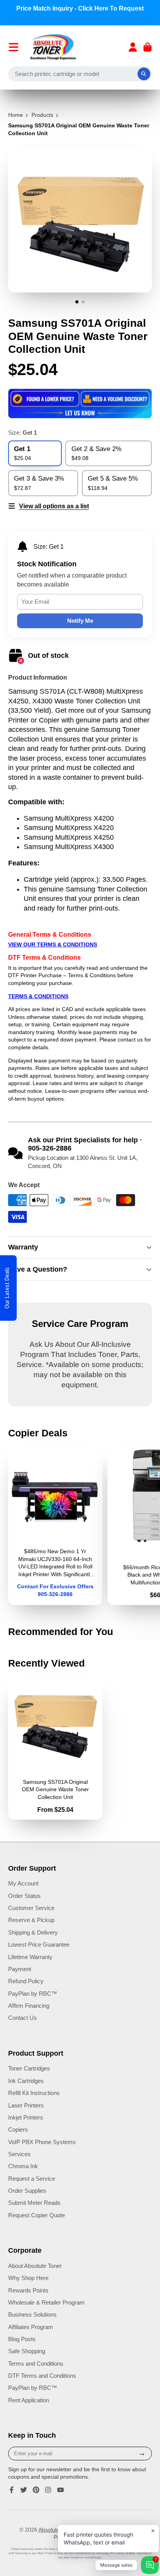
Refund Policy (26, 1981)
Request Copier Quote (37, 2215)
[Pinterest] (36, 2490)
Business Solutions (32, 2314)
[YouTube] (61, 2490)
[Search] (144, 74)
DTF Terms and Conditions (42, 2376)
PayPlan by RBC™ (33, 1994)
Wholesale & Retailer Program (46, 2302)
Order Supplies (27, 2191)
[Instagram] (48, 2490)
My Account (23, 1883)
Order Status (24, 1896)
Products (42, 115)
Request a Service (32, 2179)
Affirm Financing (29, 2006)
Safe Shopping (27, 2351)
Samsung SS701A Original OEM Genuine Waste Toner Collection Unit (56, 1748)
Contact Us (23, 2018)
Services (19, 2154)
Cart (148, 47)
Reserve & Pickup (31, 1920)
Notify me (80, 621)
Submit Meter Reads (34, 2203)
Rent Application (29, 2400)
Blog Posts (22, 2339)
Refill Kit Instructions (34, 2093)
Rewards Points (28, 2290)
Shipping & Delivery (33, 1932)
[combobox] (80, 74)
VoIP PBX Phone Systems (42, 2142)
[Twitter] (24, 2490)
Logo (53, 47)
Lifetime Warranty (30, 1957)
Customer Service (31, 1908)
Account (133, 47)
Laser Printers (26, 2105)
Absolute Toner (57, 2530)
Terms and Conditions (36, 2364)
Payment (20, 1969)
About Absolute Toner (35, 2266)
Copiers (18, 2129)
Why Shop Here (28, 2278)
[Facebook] (12, 2490)
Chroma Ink (23, 2166)
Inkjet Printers (26, 2117)
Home (16, 115)
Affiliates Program (31, 2327)
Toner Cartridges (29, 2068)
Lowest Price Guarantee (39, 1944)
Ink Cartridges (26, 2081)
